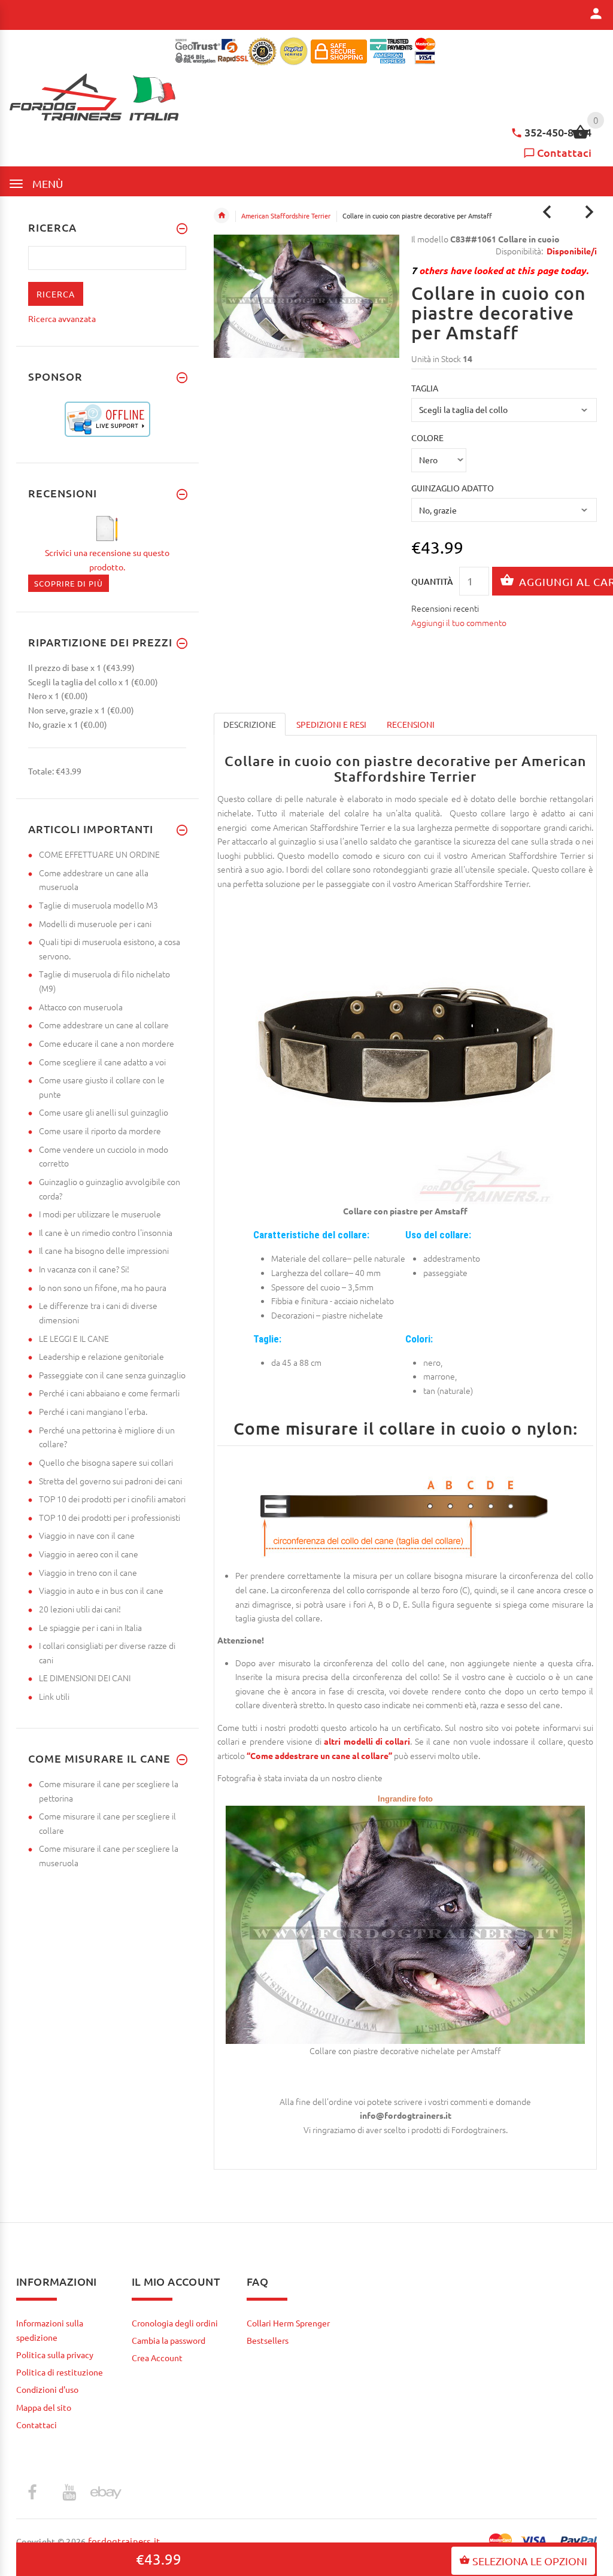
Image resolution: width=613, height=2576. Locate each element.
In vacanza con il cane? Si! (84, 1269)
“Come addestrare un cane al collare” (319, 1755)
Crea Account (157, 2358)
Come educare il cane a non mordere (107, 1043)
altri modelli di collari (367, 1741)
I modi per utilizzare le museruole (100, 1214)
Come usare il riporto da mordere (100, 1131)
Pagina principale (221, 215)
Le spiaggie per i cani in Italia (90, 1627)
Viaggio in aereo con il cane (89, 1554)
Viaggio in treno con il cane (88, 1572)
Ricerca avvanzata (62, 318)
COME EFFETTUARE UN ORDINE (99, 854)
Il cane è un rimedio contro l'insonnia (106, 1232)
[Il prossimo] (589, 212)
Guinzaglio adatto (453, 488)
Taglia (425, 388)
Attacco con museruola (81, 1007)
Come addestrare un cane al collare (104, 1025)
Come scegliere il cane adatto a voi (102, 1062)
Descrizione (250, 724)
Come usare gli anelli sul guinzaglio (104, 1112)
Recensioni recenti (445, 608)
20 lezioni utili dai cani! (80, 1609)
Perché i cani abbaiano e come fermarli (109, 1393)
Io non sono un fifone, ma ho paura (103, 1287)
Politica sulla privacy (55, 2355)
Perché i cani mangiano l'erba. (93, 1411)
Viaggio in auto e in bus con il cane (101, 1590)
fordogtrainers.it (124, 2541)
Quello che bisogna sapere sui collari (106, 1462)
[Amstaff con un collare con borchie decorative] (405, 1924)
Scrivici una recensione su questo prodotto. (107, 560)
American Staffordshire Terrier (286, 215)
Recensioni (411, 724)
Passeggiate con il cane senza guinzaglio (112, 1375)
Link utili (54, 1696)
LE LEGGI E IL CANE (74, 1338)
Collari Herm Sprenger (288, 2323)
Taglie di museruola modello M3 (98, 905)
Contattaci (564, 152)
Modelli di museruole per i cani (95, 924)
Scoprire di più (69, 583)
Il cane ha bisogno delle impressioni (104, 1250)
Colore (427, 438)
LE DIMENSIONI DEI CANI (85, 1678)
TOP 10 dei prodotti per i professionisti (110, 1517)
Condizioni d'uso (47, 2389)
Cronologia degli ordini (175, 2323)
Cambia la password (169, 2340)
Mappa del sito (44, 2407)
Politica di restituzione (60, 2372)
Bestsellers (268, 2340)
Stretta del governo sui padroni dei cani (110, 1481)
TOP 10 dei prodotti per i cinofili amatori (112, 1499)
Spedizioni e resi (331, 724)
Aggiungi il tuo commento (459, 622)
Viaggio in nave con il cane (87, 1535)
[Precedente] (547, 212)
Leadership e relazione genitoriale (101, 1356)
